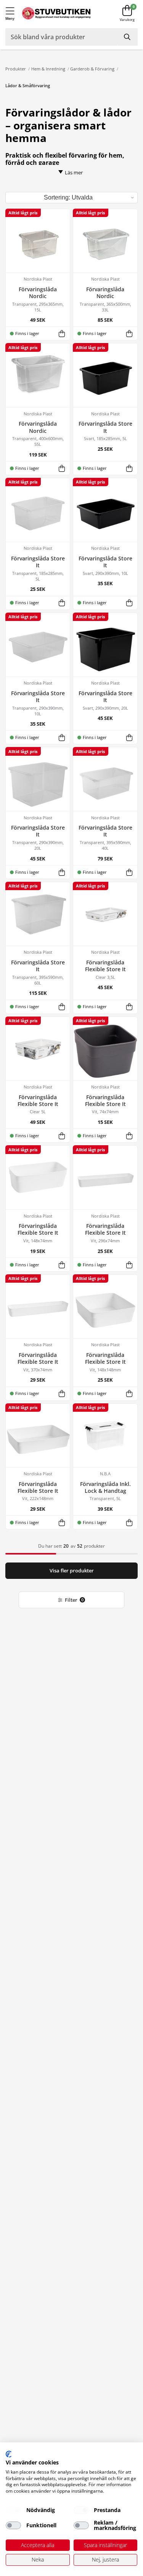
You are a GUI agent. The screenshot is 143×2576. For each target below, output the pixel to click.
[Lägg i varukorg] (62, 333)
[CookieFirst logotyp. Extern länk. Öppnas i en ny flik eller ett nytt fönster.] (9, 2454)
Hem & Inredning (48, 69)
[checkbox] (13, 2510)
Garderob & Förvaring (92, 69)
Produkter (16, 69)
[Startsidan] (56, 14)
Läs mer (74, 172)
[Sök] (128, 37)
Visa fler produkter (72, 1571)
